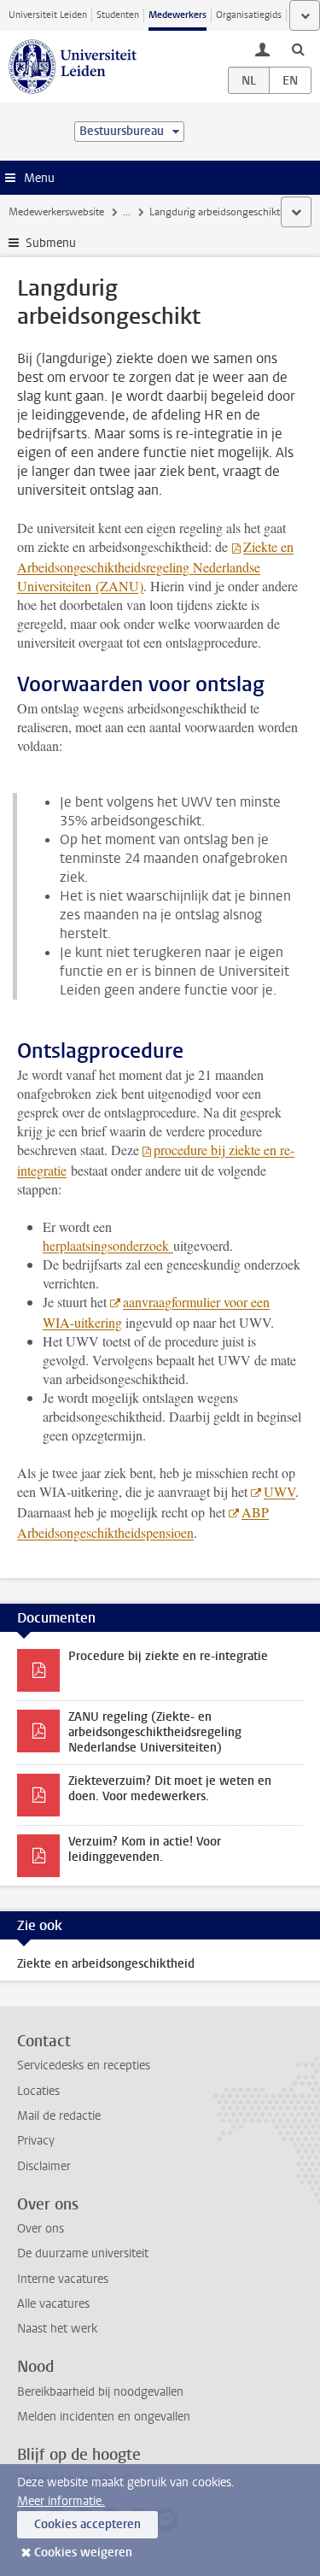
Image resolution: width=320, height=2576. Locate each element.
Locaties (38, 2091)
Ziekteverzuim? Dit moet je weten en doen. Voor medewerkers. (170, 1789)
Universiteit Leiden (48, 15)
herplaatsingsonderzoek (108, 1245)
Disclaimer (44, 2166)
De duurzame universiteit (83, 2253)
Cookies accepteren (87, 2524)
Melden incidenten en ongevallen (104, 2417)
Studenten (118, 15)
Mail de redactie (59, 2116)
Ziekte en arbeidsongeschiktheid (106, 1964)
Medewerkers (177, 15)
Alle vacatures (53, 2304)
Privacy (36, 2141)
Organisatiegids (249, 15)
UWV (279, 1491)
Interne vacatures (63, 2279)
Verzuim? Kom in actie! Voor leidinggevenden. (145, 1849)
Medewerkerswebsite (56, 212)
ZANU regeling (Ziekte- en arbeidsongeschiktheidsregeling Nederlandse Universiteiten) (155, 1732)
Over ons (41, 2229)
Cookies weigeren (83, 2553)
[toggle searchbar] (298, 49)
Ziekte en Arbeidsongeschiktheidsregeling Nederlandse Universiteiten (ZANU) (155, 566)
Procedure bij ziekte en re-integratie (168, 1656)
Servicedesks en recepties (84, 2065)
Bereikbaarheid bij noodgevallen (100, 2392)
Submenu (51, 243)
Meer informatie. (61, 2501)
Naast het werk (57, 2329)
